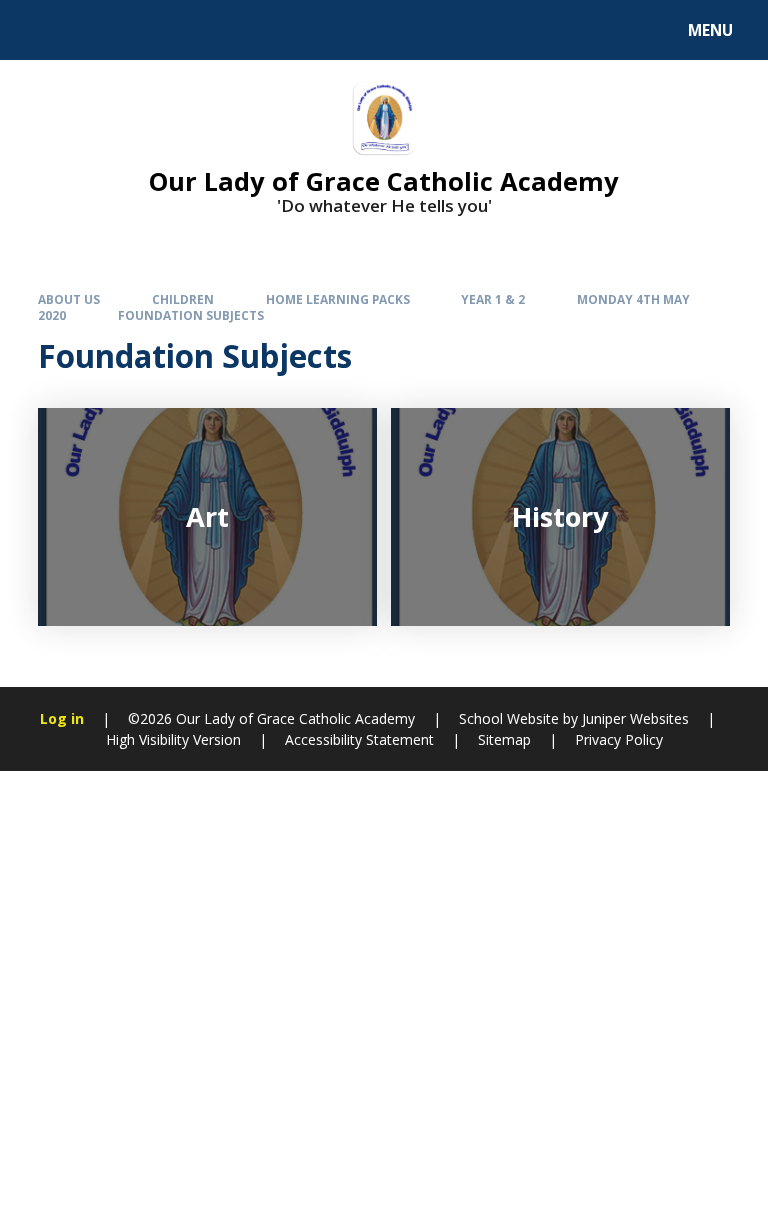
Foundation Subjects (191, 315)
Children (183, 299)
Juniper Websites (635, 718)
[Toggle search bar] (39, 30)
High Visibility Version (173, 739)
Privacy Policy (619, 739)
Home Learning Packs (338, 299)
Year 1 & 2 (493, 299)
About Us (69, 299)
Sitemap (504, 739)
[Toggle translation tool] (90, 30)
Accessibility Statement (359, 739)
